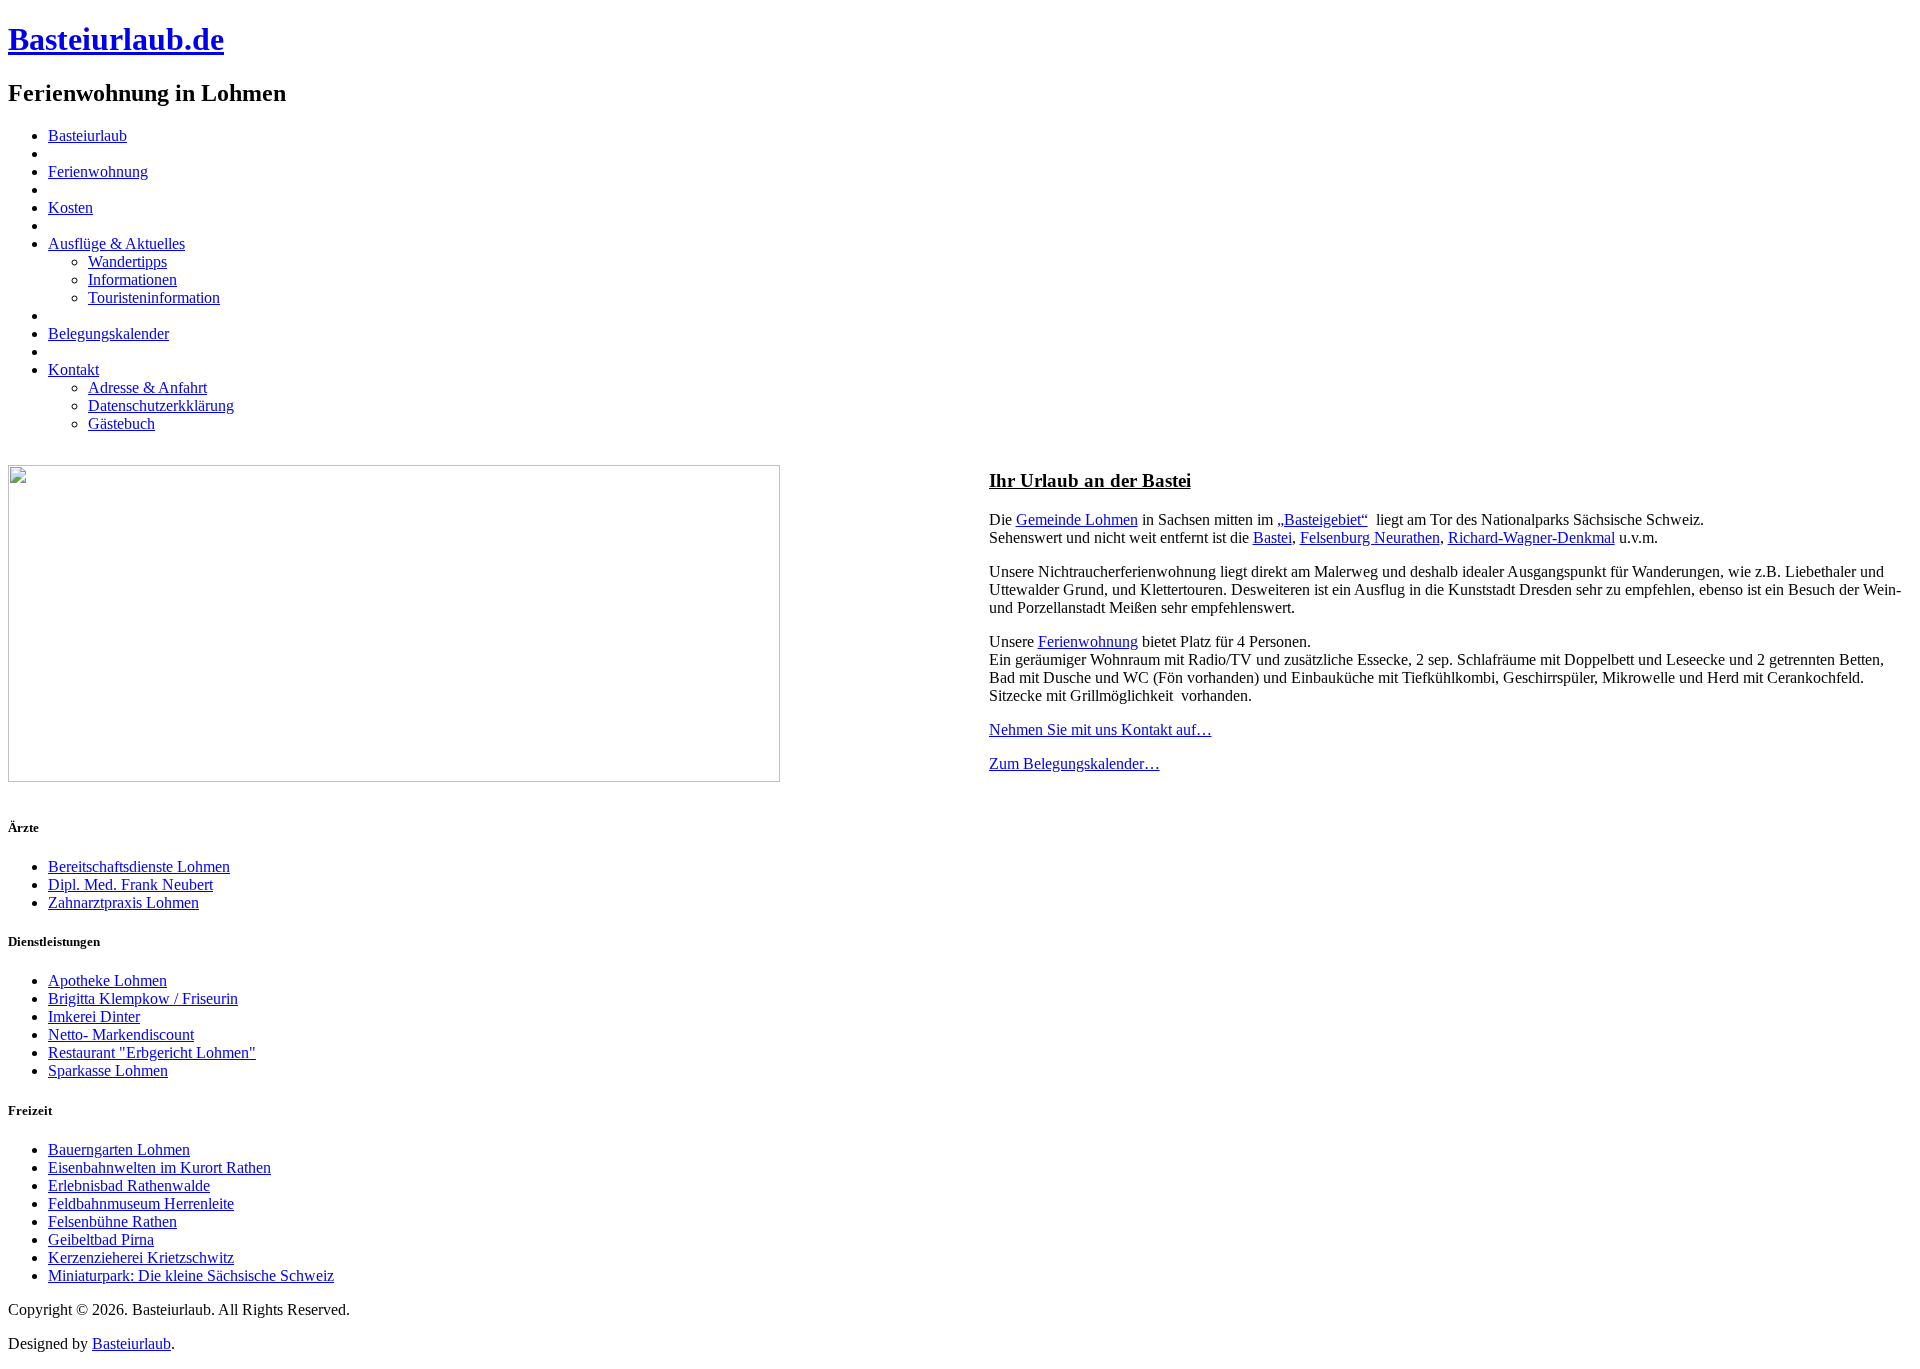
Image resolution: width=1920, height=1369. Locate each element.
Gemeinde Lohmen (1077, 519)
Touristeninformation (154, 297)
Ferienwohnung (1088, 641)
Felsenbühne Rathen (112, 1221)
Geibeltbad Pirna (101, 1239)
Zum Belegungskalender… (1074, 763)
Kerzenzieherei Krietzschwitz (141, 1257)
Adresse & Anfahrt (147, 387)
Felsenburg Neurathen (1370, 537)
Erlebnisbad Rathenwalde (129, 1185)
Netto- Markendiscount (121, 1034)
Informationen (132, 279)
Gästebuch (121, 423)
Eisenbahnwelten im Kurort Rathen (159, 1167)
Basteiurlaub (131, 1343)
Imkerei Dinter (94, 1016)
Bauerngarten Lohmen (119, 1149)
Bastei (1272, 537)
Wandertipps (127, 261)
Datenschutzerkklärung (161, 405)
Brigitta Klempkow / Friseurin (143, 998)
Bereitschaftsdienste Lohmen (139, 866)
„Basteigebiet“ (1322, 519)
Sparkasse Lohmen (108, 1070)
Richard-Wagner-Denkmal (1531, 537)
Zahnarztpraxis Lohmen (123, 902)
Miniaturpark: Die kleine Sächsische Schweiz (191, 1275)
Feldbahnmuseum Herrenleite (141, 1203)
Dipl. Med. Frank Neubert (130, 884)
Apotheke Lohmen (107, 980)
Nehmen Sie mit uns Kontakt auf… (1100, 729)
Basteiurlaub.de (116, 39)
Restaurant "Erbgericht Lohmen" (152, 1052)
